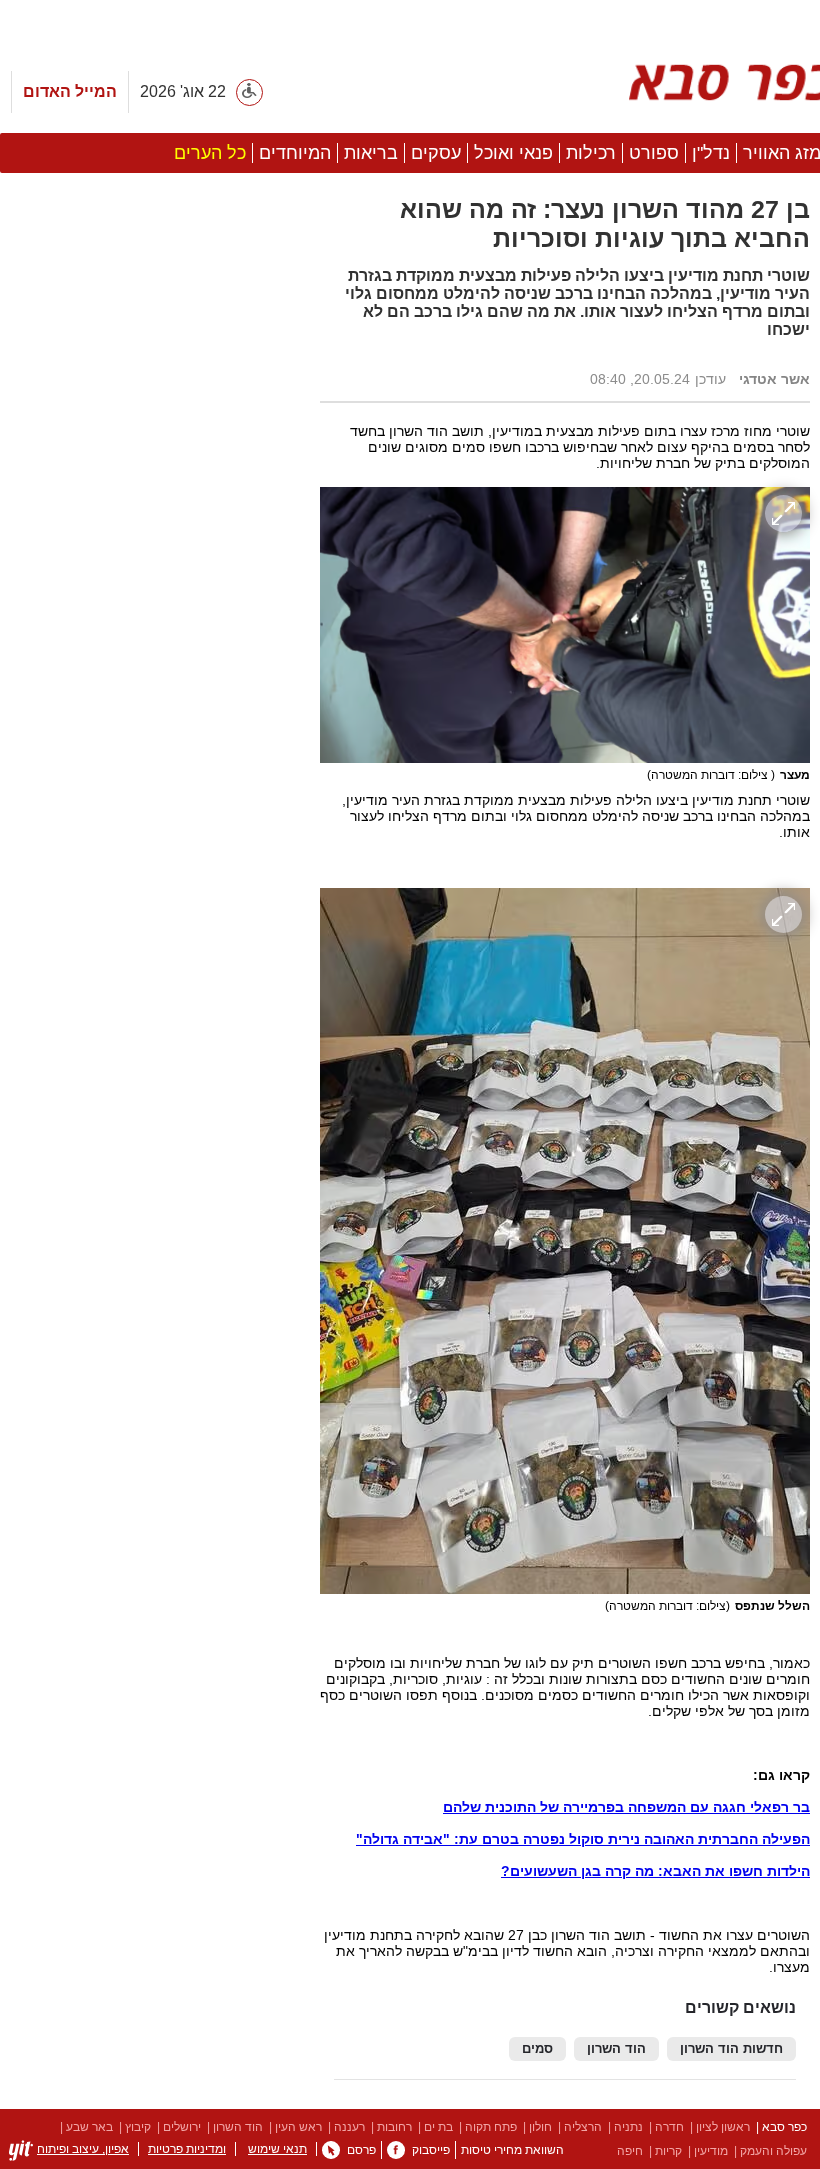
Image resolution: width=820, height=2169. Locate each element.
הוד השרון (616, 2049)
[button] (150, 1127)
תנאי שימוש (277, 2149)
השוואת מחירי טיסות (512, 2150)
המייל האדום (70, 91)
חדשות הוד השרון (731, 2049)
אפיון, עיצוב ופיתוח (83, 2149)
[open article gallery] (565, 625)
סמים (537, 2049)
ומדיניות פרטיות (187, 2149)
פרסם (361, 2150)
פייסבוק (431, 2150)
